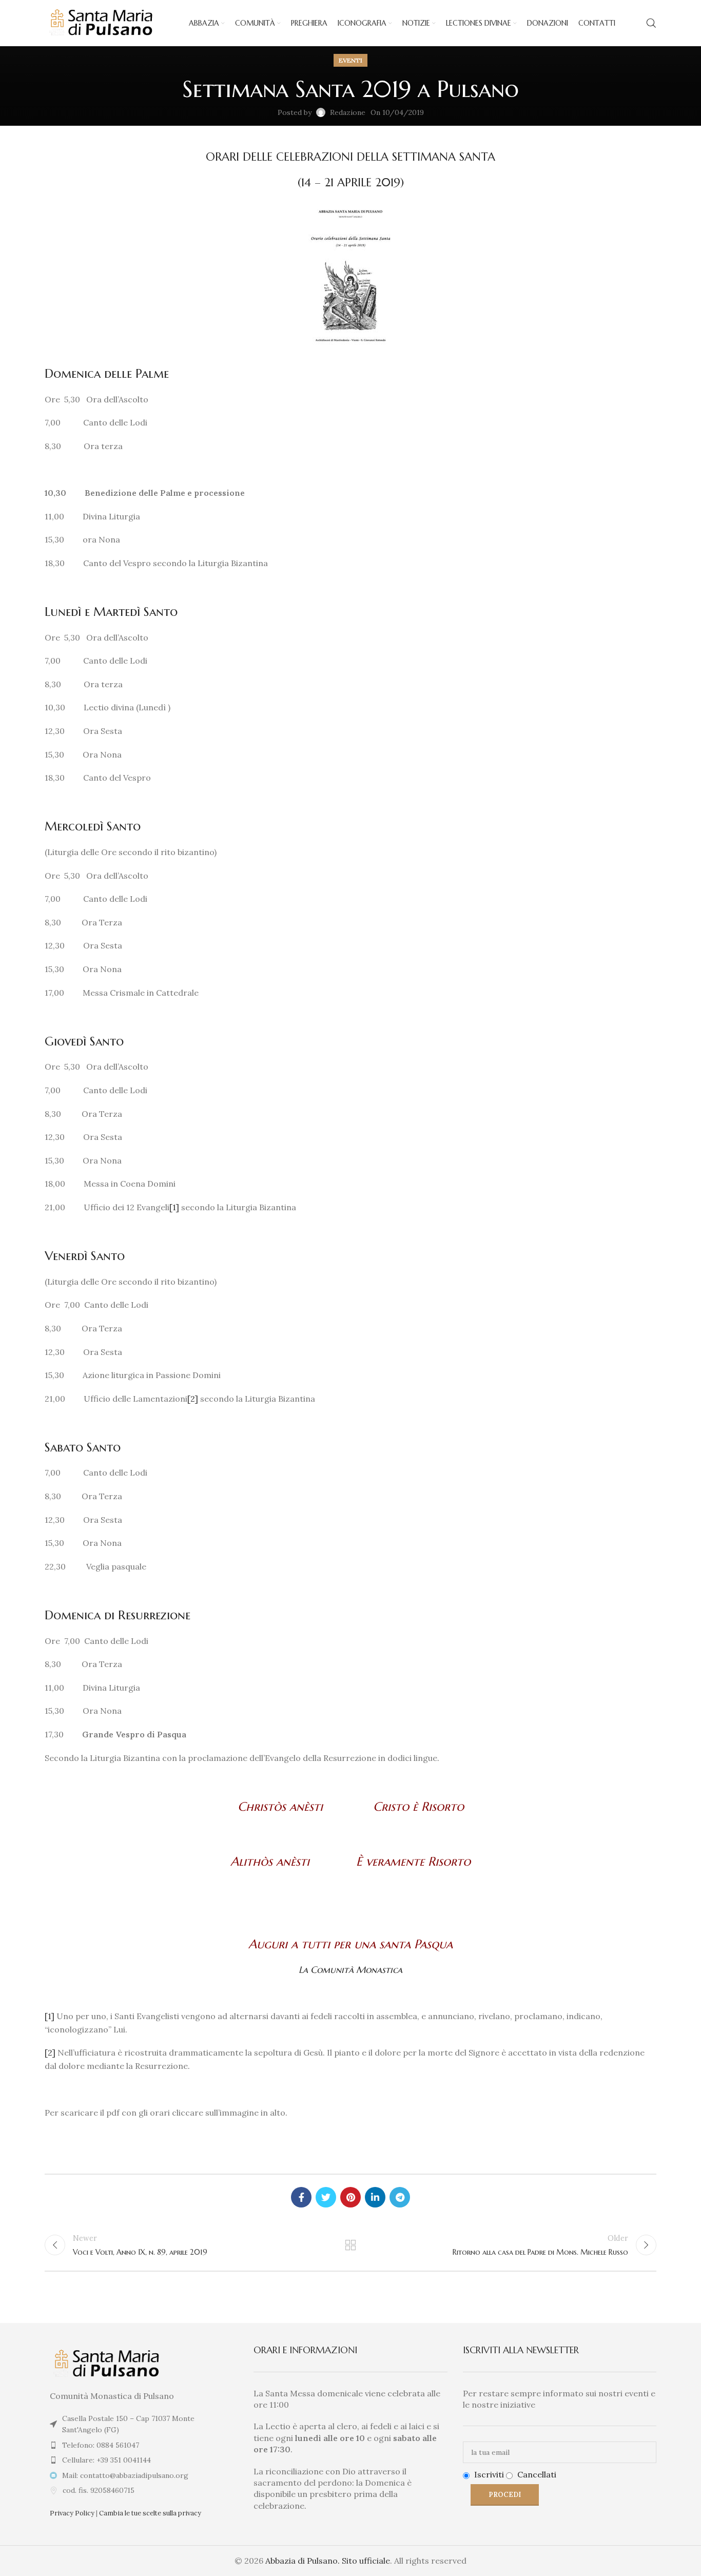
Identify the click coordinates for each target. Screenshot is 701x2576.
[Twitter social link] (326, 2197)
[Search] (651, 23)
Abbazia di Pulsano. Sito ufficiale (328, 2561)
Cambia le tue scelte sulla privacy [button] (150, 2513)
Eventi (350, 60)
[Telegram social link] (400, 2197)
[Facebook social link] (301, 2197)
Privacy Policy (72, 2513)
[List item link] (141, 2445)
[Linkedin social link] (375, 2197)
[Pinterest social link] (350, 2197)
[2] (193, 1399)
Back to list (351, 2245)
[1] (174, 1207)
